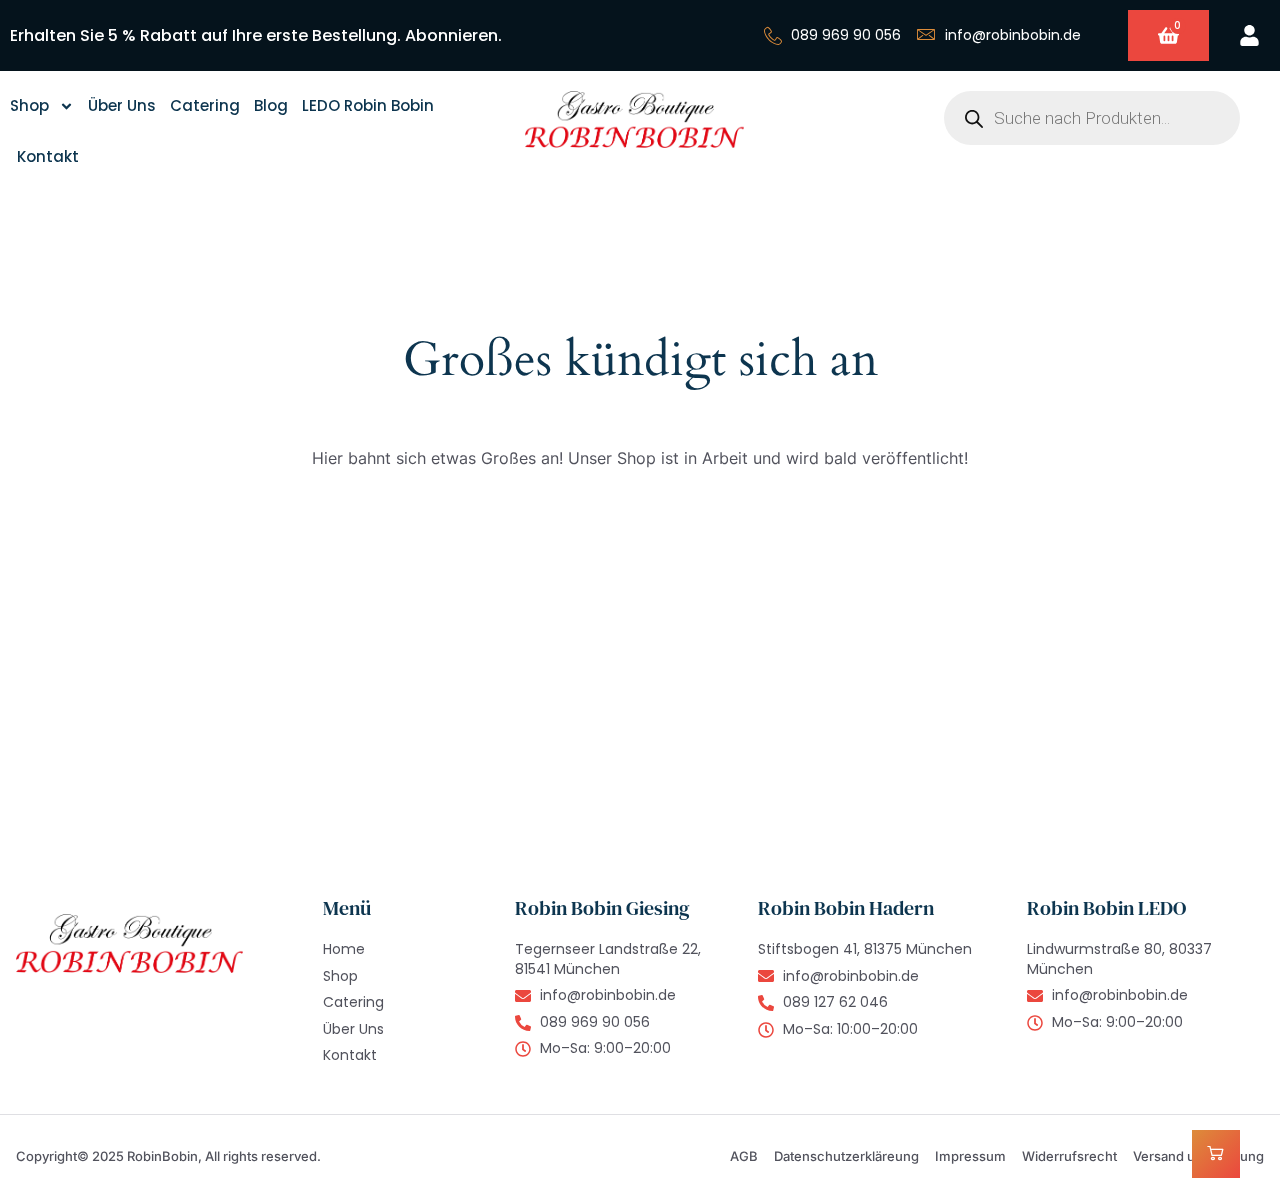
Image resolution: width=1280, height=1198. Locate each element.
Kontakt (48, 156)
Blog (271, 105)
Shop (29, 105)
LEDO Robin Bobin (368, 105)
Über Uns (122, 105)
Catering (205, 105)
